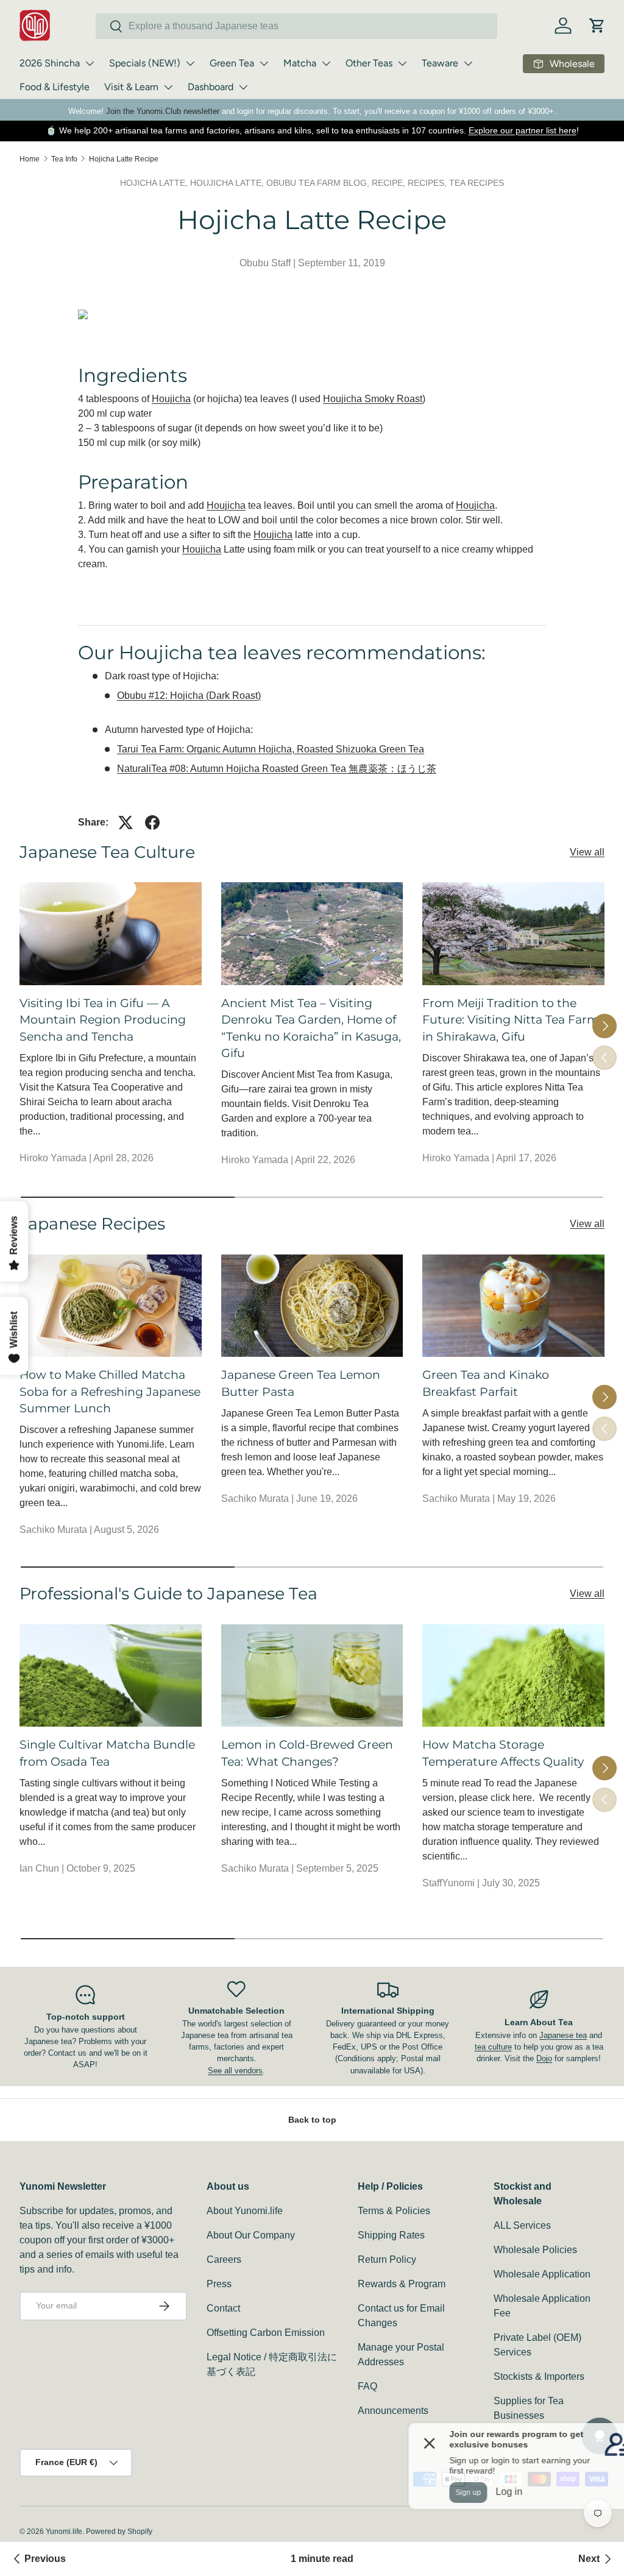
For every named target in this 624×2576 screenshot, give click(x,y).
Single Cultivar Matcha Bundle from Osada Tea (107, 1753)
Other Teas (369, 63)
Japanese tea (563, 2035)
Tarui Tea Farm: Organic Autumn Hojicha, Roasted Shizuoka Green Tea (271, 749)
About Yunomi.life (245, 2211)
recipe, (390, 183)
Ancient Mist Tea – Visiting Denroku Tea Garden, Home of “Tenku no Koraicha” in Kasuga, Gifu (311, 1028)
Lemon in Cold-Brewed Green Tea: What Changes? (307, 1753)
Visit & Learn (131, 87)
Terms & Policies (394, 2211)
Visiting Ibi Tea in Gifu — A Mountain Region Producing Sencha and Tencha (103, 1020)
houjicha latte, (228, 183)
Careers (224, 2259)
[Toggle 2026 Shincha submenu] (90, 63)
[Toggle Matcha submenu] (326, 63)
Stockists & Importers (539, 2376)
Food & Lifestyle (55, 87)
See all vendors (235, 2071)
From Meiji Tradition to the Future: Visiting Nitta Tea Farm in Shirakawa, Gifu (511, 1020)
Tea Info (64, 159)
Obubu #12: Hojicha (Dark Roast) (189, 695)
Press (219, 2284)
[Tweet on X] (126, 823)
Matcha (300, 63)
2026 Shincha (50, 63)
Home (30, 159)
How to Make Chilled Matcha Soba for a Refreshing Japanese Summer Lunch (110, 1391)
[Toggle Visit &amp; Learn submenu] (168, 87)
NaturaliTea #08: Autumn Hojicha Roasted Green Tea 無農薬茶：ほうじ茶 (277, 769)
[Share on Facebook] (152, 823)
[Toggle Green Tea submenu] (264, 63)
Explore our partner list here (523, 130)
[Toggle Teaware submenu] (468, 63)
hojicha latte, (155, 183)
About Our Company (251, 2235)
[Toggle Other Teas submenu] (402, 63)
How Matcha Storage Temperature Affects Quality (503, 1753)
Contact (223, 2308)
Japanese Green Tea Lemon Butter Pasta (301, 1383)
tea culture (493, 2047)
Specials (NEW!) (145, 63)
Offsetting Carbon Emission (266, 2333)
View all (587, 852)
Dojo (544, 2058)
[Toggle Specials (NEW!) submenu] (190, 63)
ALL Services (522, 2225)
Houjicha (171, 399)
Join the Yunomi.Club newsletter (163, 111)
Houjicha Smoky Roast (373, 399)
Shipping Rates (391, 2235)
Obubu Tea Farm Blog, (319, 183)
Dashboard (211, 87)
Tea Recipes (477, 183)
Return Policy (387, 2259)
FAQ (367, 2386)
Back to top (312, 2120)
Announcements (393, 2411)
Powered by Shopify (119, 2532)
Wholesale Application (542, 2274)
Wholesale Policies (535, 2250)
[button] (597, 26)
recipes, (428, 183)
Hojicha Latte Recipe (124, 159)
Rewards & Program (402, 2284)
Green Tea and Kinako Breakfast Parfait (486, 1383)
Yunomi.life (64, 2532)
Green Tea (232, 63)
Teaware (440, 63)
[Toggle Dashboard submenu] (243, 87)
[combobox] (296, 26)
